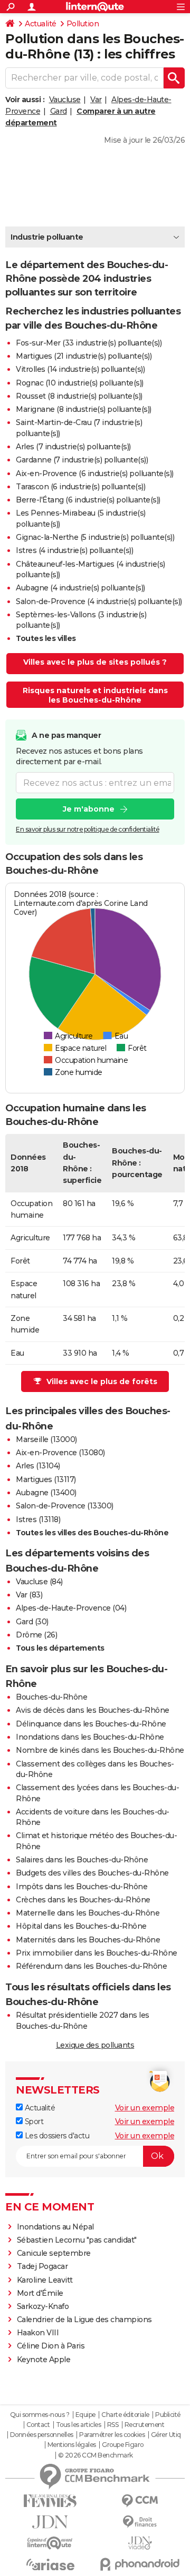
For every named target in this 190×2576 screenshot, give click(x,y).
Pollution (83, 24)
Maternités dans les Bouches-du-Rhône (88, 1940)
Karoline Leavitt (45, 2280)
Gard (59, 111)
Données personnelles (42, 2435)
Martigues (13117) (46, 1479)
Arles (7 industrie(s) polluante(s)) (73, 447)
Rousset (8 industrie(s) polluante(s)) (79, 396)
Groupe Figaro (123, 2445)
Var (96, 100)
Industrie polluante (47, 237)
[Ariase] (50, 2564)
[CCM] (140, 2501)
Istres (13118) (38, 1519)
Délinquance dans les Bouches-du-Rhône (91, 1724)
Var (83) (29, 1595)
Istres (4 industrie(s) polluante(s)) (74, 550)
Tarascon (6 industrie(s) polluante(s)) (80, 487)
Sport (33, 2121)
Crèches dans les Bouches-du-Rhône (83, 1900)
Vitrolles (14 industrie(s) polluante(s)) (80, 369)
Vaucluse (65, 100)
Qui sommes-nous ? (40, 2415)
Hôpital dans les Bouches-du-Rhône (81, 1926)
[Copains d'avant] (50, 2543)
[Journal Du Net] (50, 2522)
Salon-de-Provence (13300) (65, 1506)
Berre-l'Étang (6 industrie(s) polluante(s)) (88, 500)
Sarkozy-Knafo (43, 2306)
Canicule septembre (54, 2253)
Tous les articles (79, 2425)
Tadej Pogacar (42, 2266)
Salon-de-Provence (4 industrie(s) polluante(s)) (99, 601)
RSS (113, 2425)
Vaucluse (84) (39, 1582)
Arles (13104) (38, 1466)
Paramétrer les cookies (112, 2435)
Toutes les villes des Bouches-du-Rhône (92, 1533)
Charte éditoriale (125, 2415)
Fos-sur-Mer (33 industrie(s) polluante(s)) (89, 343)
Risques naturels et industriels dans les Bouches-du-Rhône (95, 695)
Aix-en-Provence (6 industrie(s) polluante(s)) (95, 473)
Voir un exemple (145, 2108)
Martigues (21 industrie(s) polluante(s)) (84, 356)
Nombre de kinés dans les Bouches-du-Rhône (100, 1750)
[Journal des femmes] (50, 2501)
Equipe (85, 2415)
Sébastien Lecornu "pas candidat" (77, 2240)
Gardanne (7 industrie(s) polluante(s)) (82, 460)
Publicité (168, 2415)
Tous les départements (60, 1648)
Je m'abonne (89, 809)
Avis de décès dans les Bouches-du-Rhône (93, 1710)
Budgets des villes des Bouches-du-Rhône (92, 1873)
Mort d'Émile (40, 2293)
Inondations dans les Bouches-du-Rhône (90, 1737)
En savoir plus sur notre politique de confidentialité (88, 829)
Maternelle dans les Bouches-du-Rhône (88, 1913)
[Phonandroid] (140, 2564)
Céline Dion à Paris (51, 2346)
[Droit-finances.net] (140, 2522)
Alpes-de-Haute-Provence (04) (71, 1608)
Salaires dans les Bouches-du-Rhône (82, 1860)
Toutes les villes (46, 638)
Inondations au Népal (55, 2227)
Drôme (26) (36, 1635)
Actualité (41, 24)
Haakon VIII (38, 2333)
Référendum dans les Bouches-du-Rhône (91, 1966)
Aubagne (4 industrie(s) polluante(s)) (80, 588)
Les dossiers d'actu (56, 2136)
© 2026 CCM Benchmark (96, 2455)
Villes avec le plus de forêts (102, 1381)
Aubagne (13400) (46, 1493)
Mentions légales (72, 2445)
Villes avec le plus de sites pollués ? (95, 662)
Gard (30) (32, 1622)
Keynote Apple (44, 2360)
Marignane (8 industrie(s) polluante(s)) (84, 409)
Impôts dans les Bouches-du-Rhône (82, 1887)
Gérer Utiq (166, 2435)
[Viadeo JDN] (140, 2543)
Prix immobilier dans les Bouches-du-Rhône (97, 1953)
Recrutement (145, 2425)
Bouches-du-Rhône (51, 1697)
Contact (38, 2425)
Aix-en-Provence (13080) (60, 1453)
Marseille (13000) (46, 1439)
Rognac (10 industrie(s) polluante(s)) (80, 383)
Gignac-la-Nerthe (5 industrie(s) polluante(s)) (95, 537)
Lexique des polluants (95, 2045)
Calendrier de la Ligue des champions (84, 2320)
